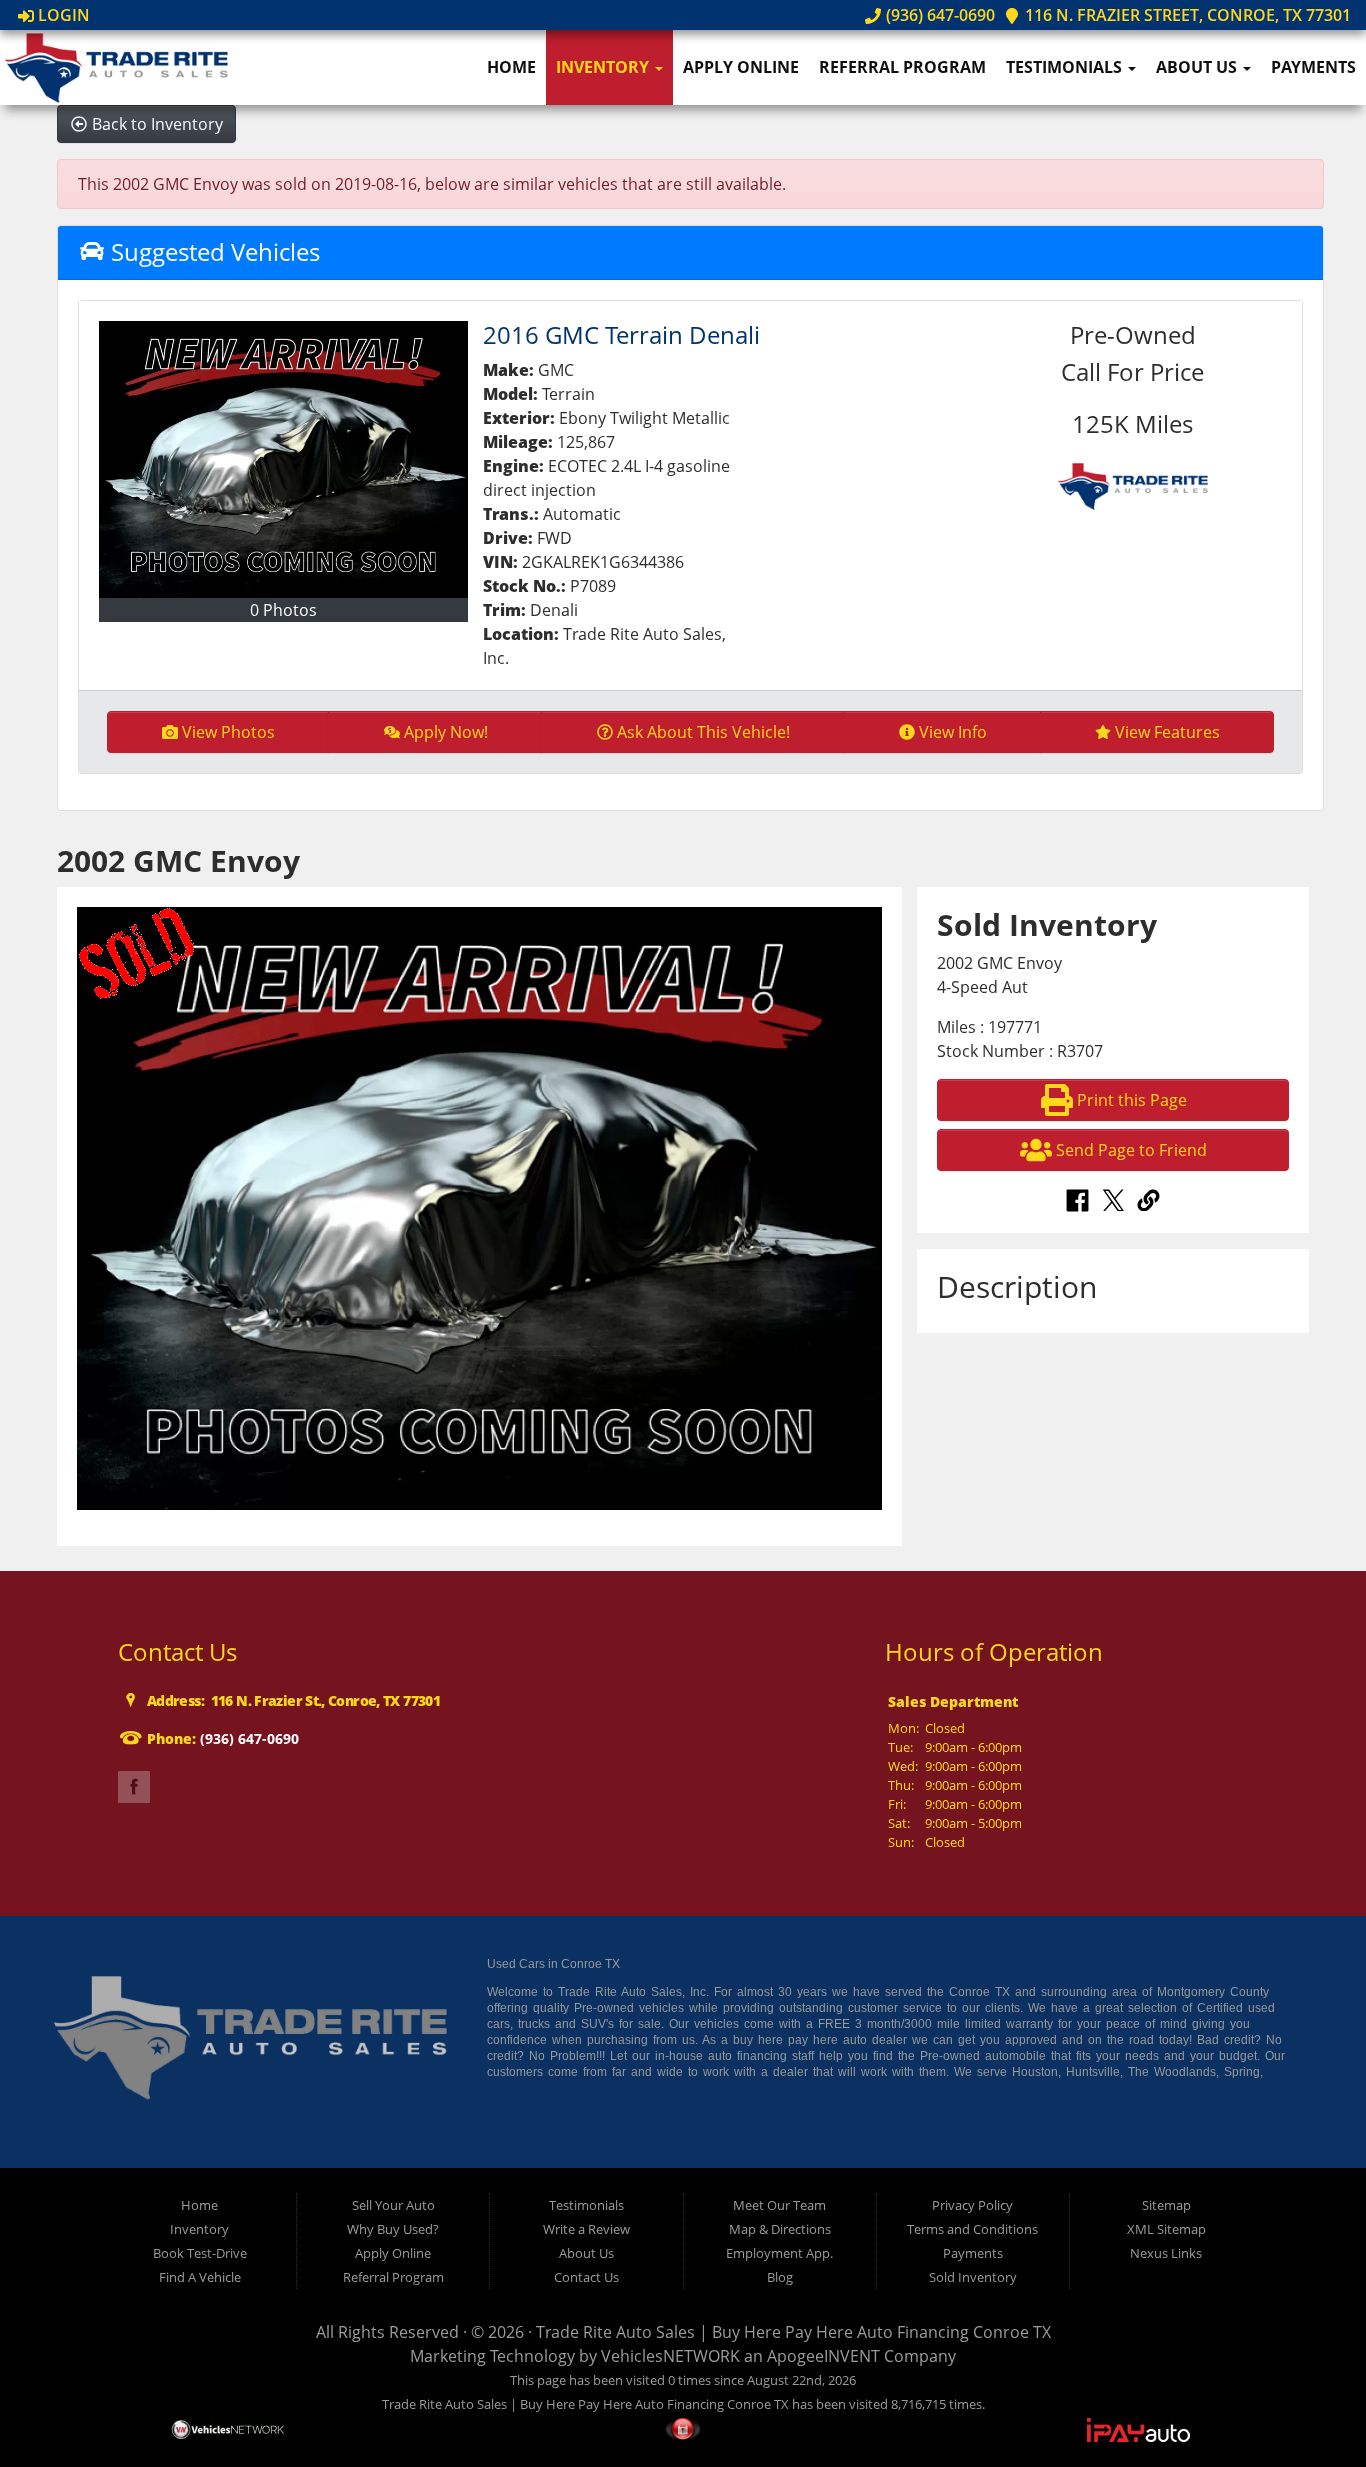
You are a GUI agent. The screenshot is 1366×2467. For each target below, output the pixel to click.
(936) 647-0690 (938, 15)
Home (511, 67)
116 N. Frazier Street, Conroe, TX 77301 (1186, 15)
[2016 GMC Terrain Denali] (284, 459)
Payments (1313, 67)
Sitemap (1166, 2205)
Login (62, 15)
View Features (1167, 732)
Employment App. (779, 2253)
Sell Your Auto (393, 2205)
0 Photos (283, 610)
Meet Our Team (779, 2205)
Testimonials (1066, 67)
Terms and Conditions (972, 2229)
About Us (1198, 67)
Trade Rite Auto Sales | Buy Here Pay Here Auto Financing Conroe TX (793, 2332)
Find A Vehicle (200, 2277)
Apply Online (741, 67)
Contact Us (586, 2277)
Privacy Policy (972, 2205)
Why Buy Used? (393, 2229)
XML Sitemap (1166, 2229)
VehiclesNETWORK (670, 2356)
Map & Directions (780, 2229)
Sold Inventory (973, 2277)
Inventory (604, 67)
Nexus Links (1166, 2253)
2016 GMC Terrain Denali (621, 334)
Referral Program (902, 67)
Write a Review (586, 2229)
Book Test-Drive (200, 2253)
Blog (780, 2277)
